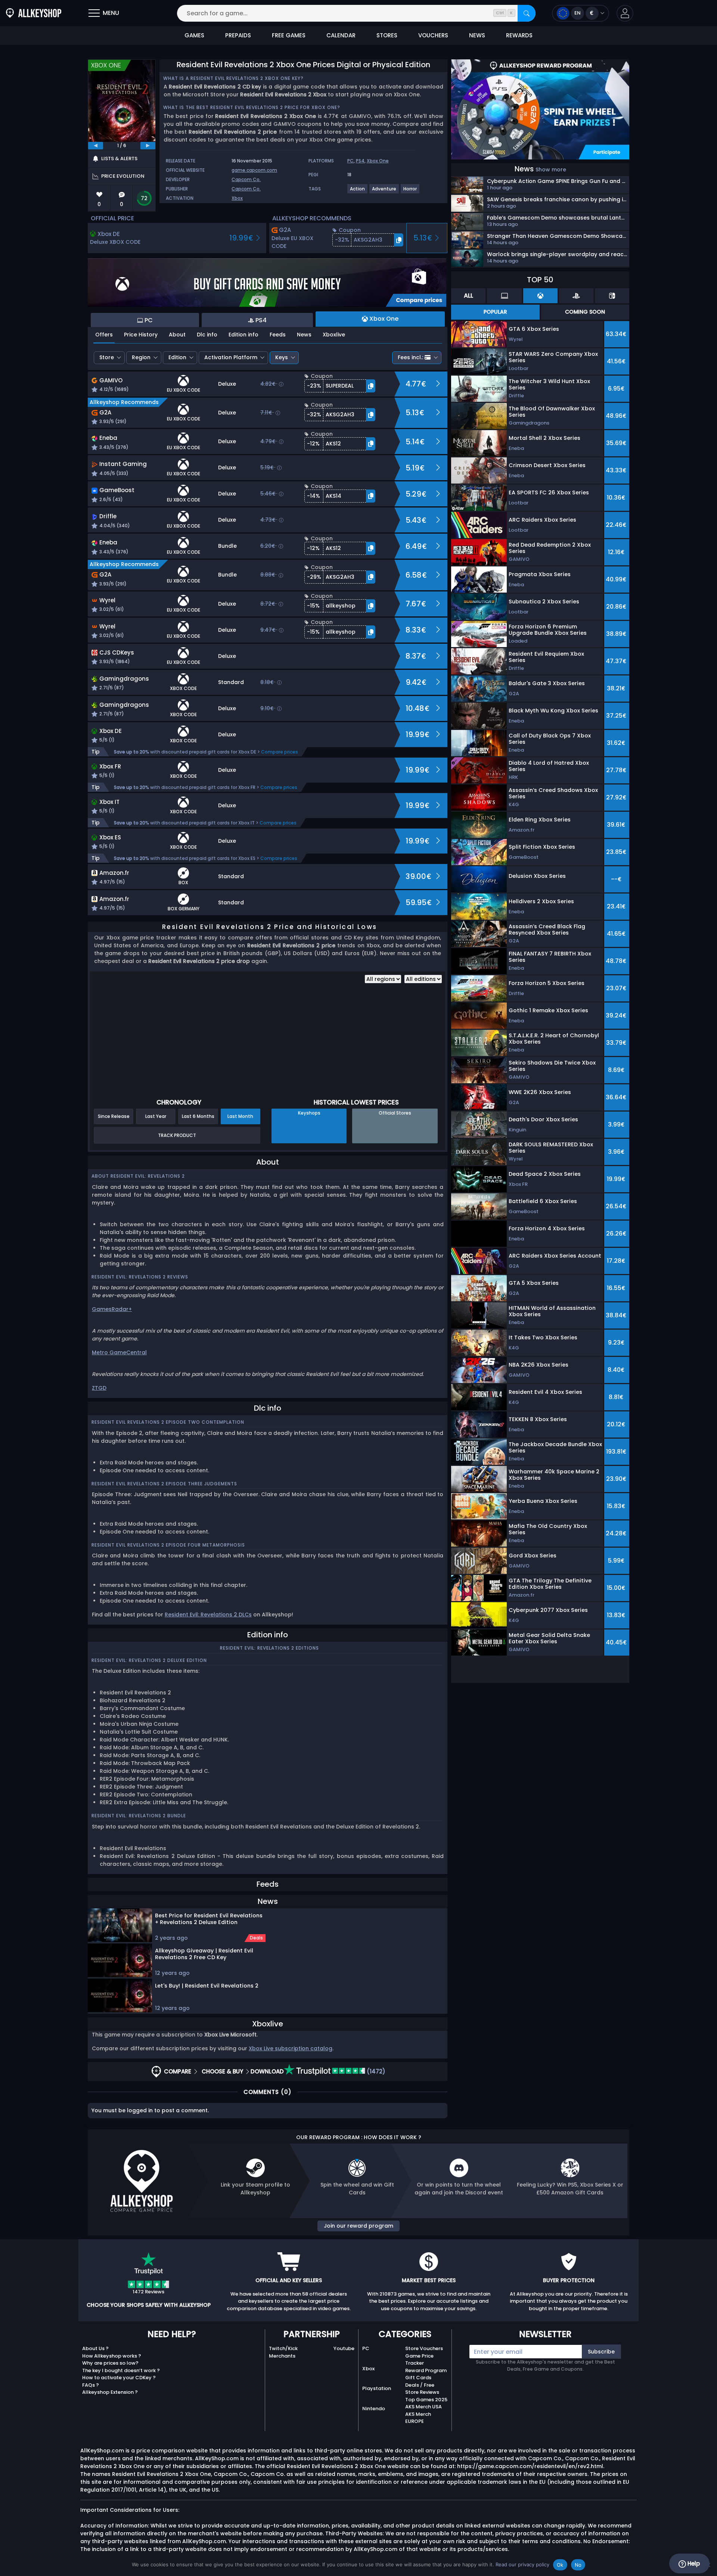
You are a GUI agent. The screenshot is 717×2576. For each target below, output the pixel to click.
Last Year (156, 1116)
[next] (148, 146)
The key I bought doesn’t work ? (121, 2370)
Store (107, 357)
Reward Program (426, 2370)
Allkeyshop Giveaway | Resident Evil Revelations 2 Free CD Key (204, 1954)
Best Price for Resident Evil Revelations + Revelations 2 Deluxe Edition (209, 1919)
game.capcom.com (254, 170)
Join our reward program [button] (358, 2226)
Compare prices (280, 752)
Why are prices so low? (110, 2363)
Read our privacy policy (522, 2564)
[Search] (527, 13)
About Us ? (95, 2348)
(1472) (375, 2071)
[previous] (96, 146)
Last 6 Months (198, 1116)
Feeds (278, 335)
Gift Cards (418, 2378)
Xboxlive (334, 335)
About (177, 335)
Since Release (114, 1116)
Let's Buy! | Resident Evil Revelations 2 (207, 1986)
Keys (282, 357)
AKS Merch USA (423, 2407)
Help (693, 2563)
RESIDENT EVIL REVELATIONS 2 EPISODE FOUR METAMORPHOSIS (168, 1545)
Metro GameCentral (119, 1352)
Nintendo (374, 2409)
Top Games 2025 (426, 2400)
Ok (560, 2565)
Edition (177, 357)
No (578, 2565)
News (304, 335)
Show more (551, 170)
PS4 (360, 161)
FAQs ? (91, 2385)
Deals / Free (420, 2385)
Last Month (240, 1116)
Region (141, 357)
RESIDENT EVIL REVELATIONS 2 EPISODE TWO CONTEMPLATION (168, 1422)
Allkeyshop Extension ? (110, 2392)
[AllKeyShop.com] (34, 13)
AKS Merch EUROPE (418, 2418)
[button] (625, 13)
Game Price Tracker (419, 2360)
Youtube (344, 2348)
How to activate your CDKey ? (119, 2378)
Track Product (177, 1135)
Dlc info (207, 335)
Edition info (243, 335)
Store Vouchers (424, 2348)
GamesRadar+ (112, 1309)
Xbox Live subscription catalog (291, 2048)
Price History (141, 335)
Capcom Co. (246, 179)
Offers (104, 335)
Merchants (282, 2356)
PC (350, 161)
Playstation (377, 2388)
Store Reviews (422, 2392)
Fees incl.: (410, 357)
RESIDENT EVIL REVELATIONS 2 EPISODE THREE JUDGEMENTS (164, 1484)
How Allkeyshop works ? (112, 2356)
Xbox (237, 198)
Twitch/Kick (283, 2348)
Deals (256, 1938)
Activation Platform (231, 357)
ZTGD (99, 1388)
